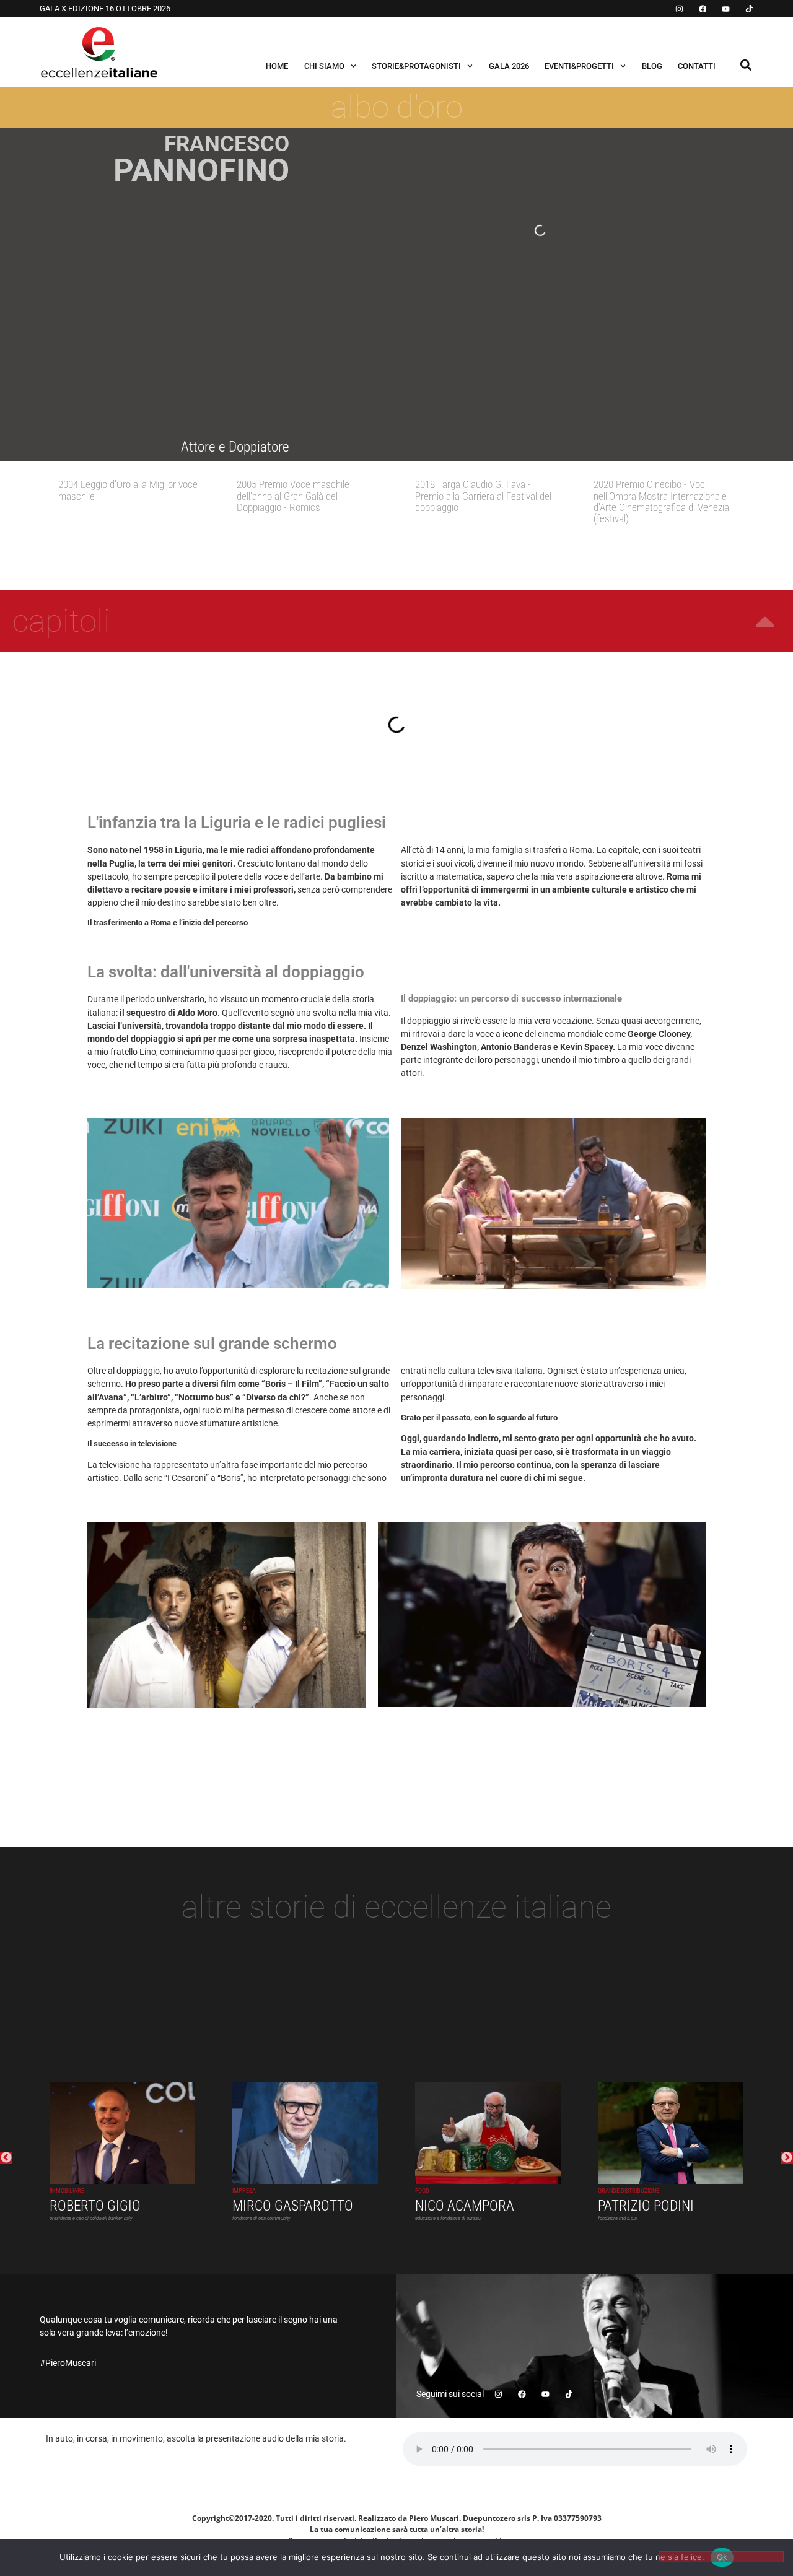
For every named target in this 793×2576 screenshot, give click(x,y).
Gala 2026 (509, 66)
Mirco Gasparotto (293, 2207)
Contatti (697, 66)
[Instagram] (679, 9)
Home (277, 66)
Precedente (6, 2158)
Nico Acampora (465, 2207)
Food (422, 2191)
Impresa (244, 2191)
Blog (652, 66)
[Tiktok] (749, 9)
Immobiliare (67, 2191)
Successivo (787, 2158)
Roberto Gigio (95, 2207)
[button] (746, 65)
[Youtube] (726, 9)
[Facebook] (703, 9)
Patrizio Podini (646, 2207)
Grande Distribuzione (629, 2191)
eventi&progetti (579, 66)
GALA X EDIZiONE (72, 8)
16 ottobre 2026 (138, 8)
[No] (721, 2557)
